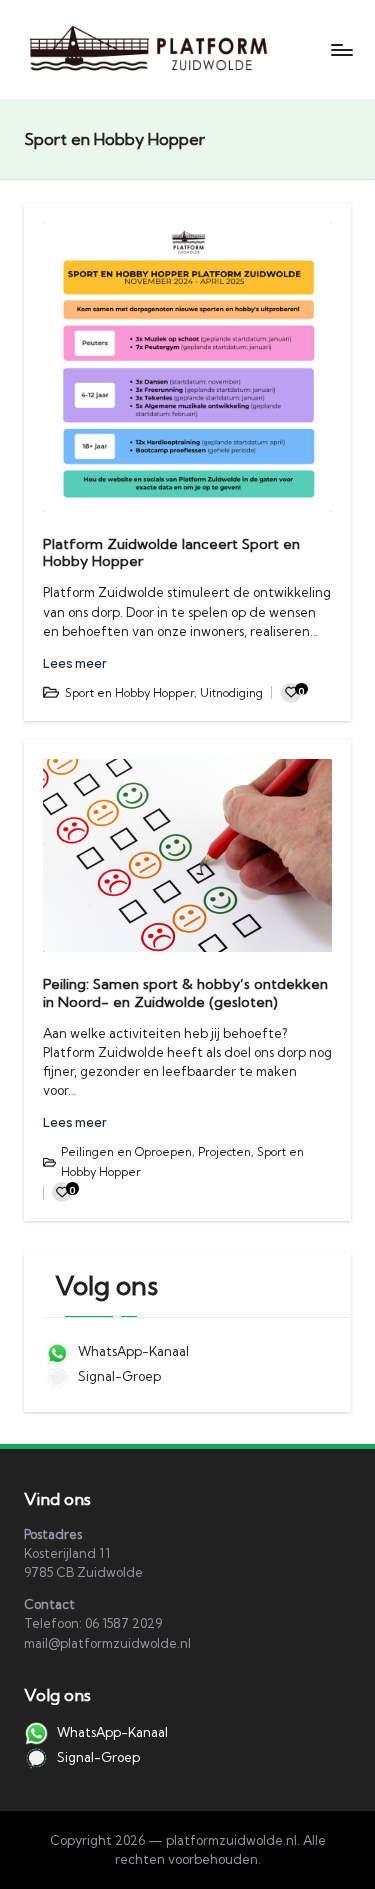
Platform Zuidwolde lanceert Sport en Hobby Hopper (171, 552)
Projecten (224, 1152)
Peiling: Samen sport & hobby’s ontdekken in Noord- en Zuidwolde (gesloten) (185, 992)
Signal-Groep (118, 1376)
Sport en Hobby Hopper (129, 693)
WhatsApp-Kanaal (132, 1351)
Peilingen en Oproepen (126, 1152)
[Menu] (341, 49)
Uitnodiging (231, 693)
